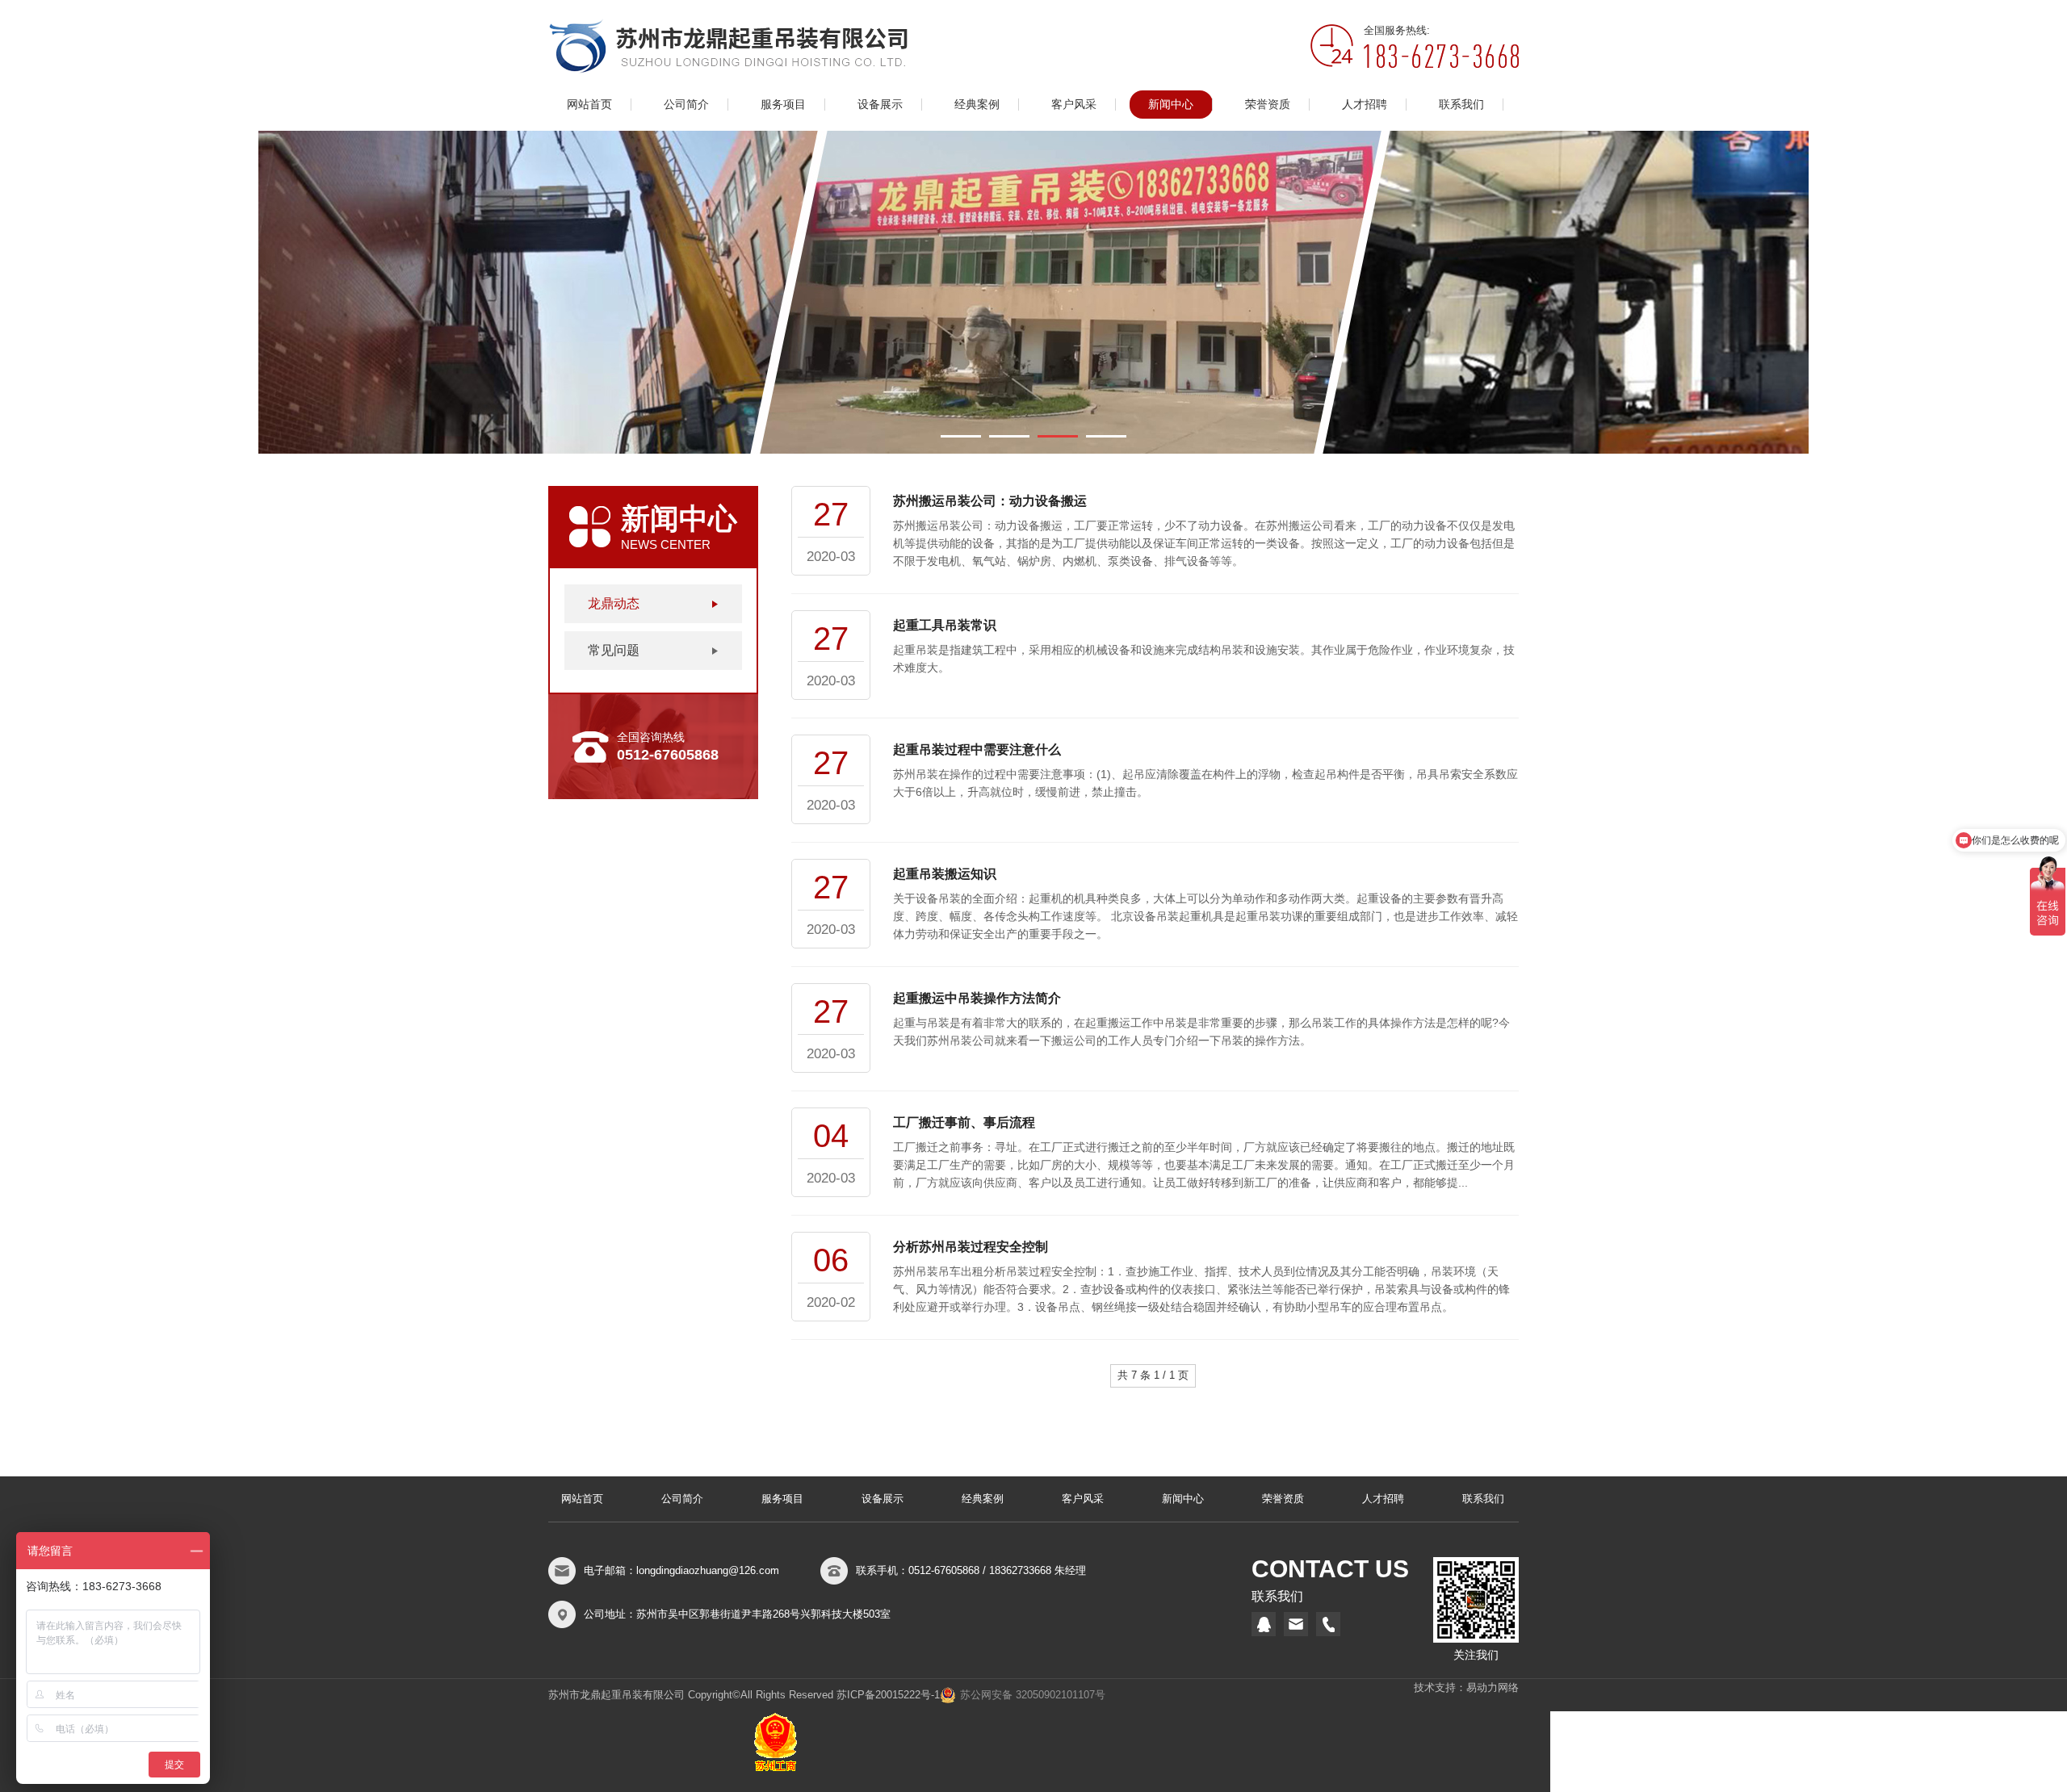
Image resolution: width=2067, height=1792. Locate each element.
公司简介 (686, 105)
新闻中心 (1171, 105)
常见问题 (614, 650)
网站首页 (589, 105)
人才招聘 (1365, 105)
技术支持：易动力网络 (1466, 1687)
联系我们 (1461, 105)
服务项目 (783, 105)
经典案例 (977, 105)
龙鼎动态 (614, 603)
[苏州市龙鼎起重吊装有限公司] (728, 46)
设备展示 (880, 105)
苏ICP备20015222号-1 (888, 1695)
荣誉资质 (1268, 105)
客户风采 (1074, 105)
